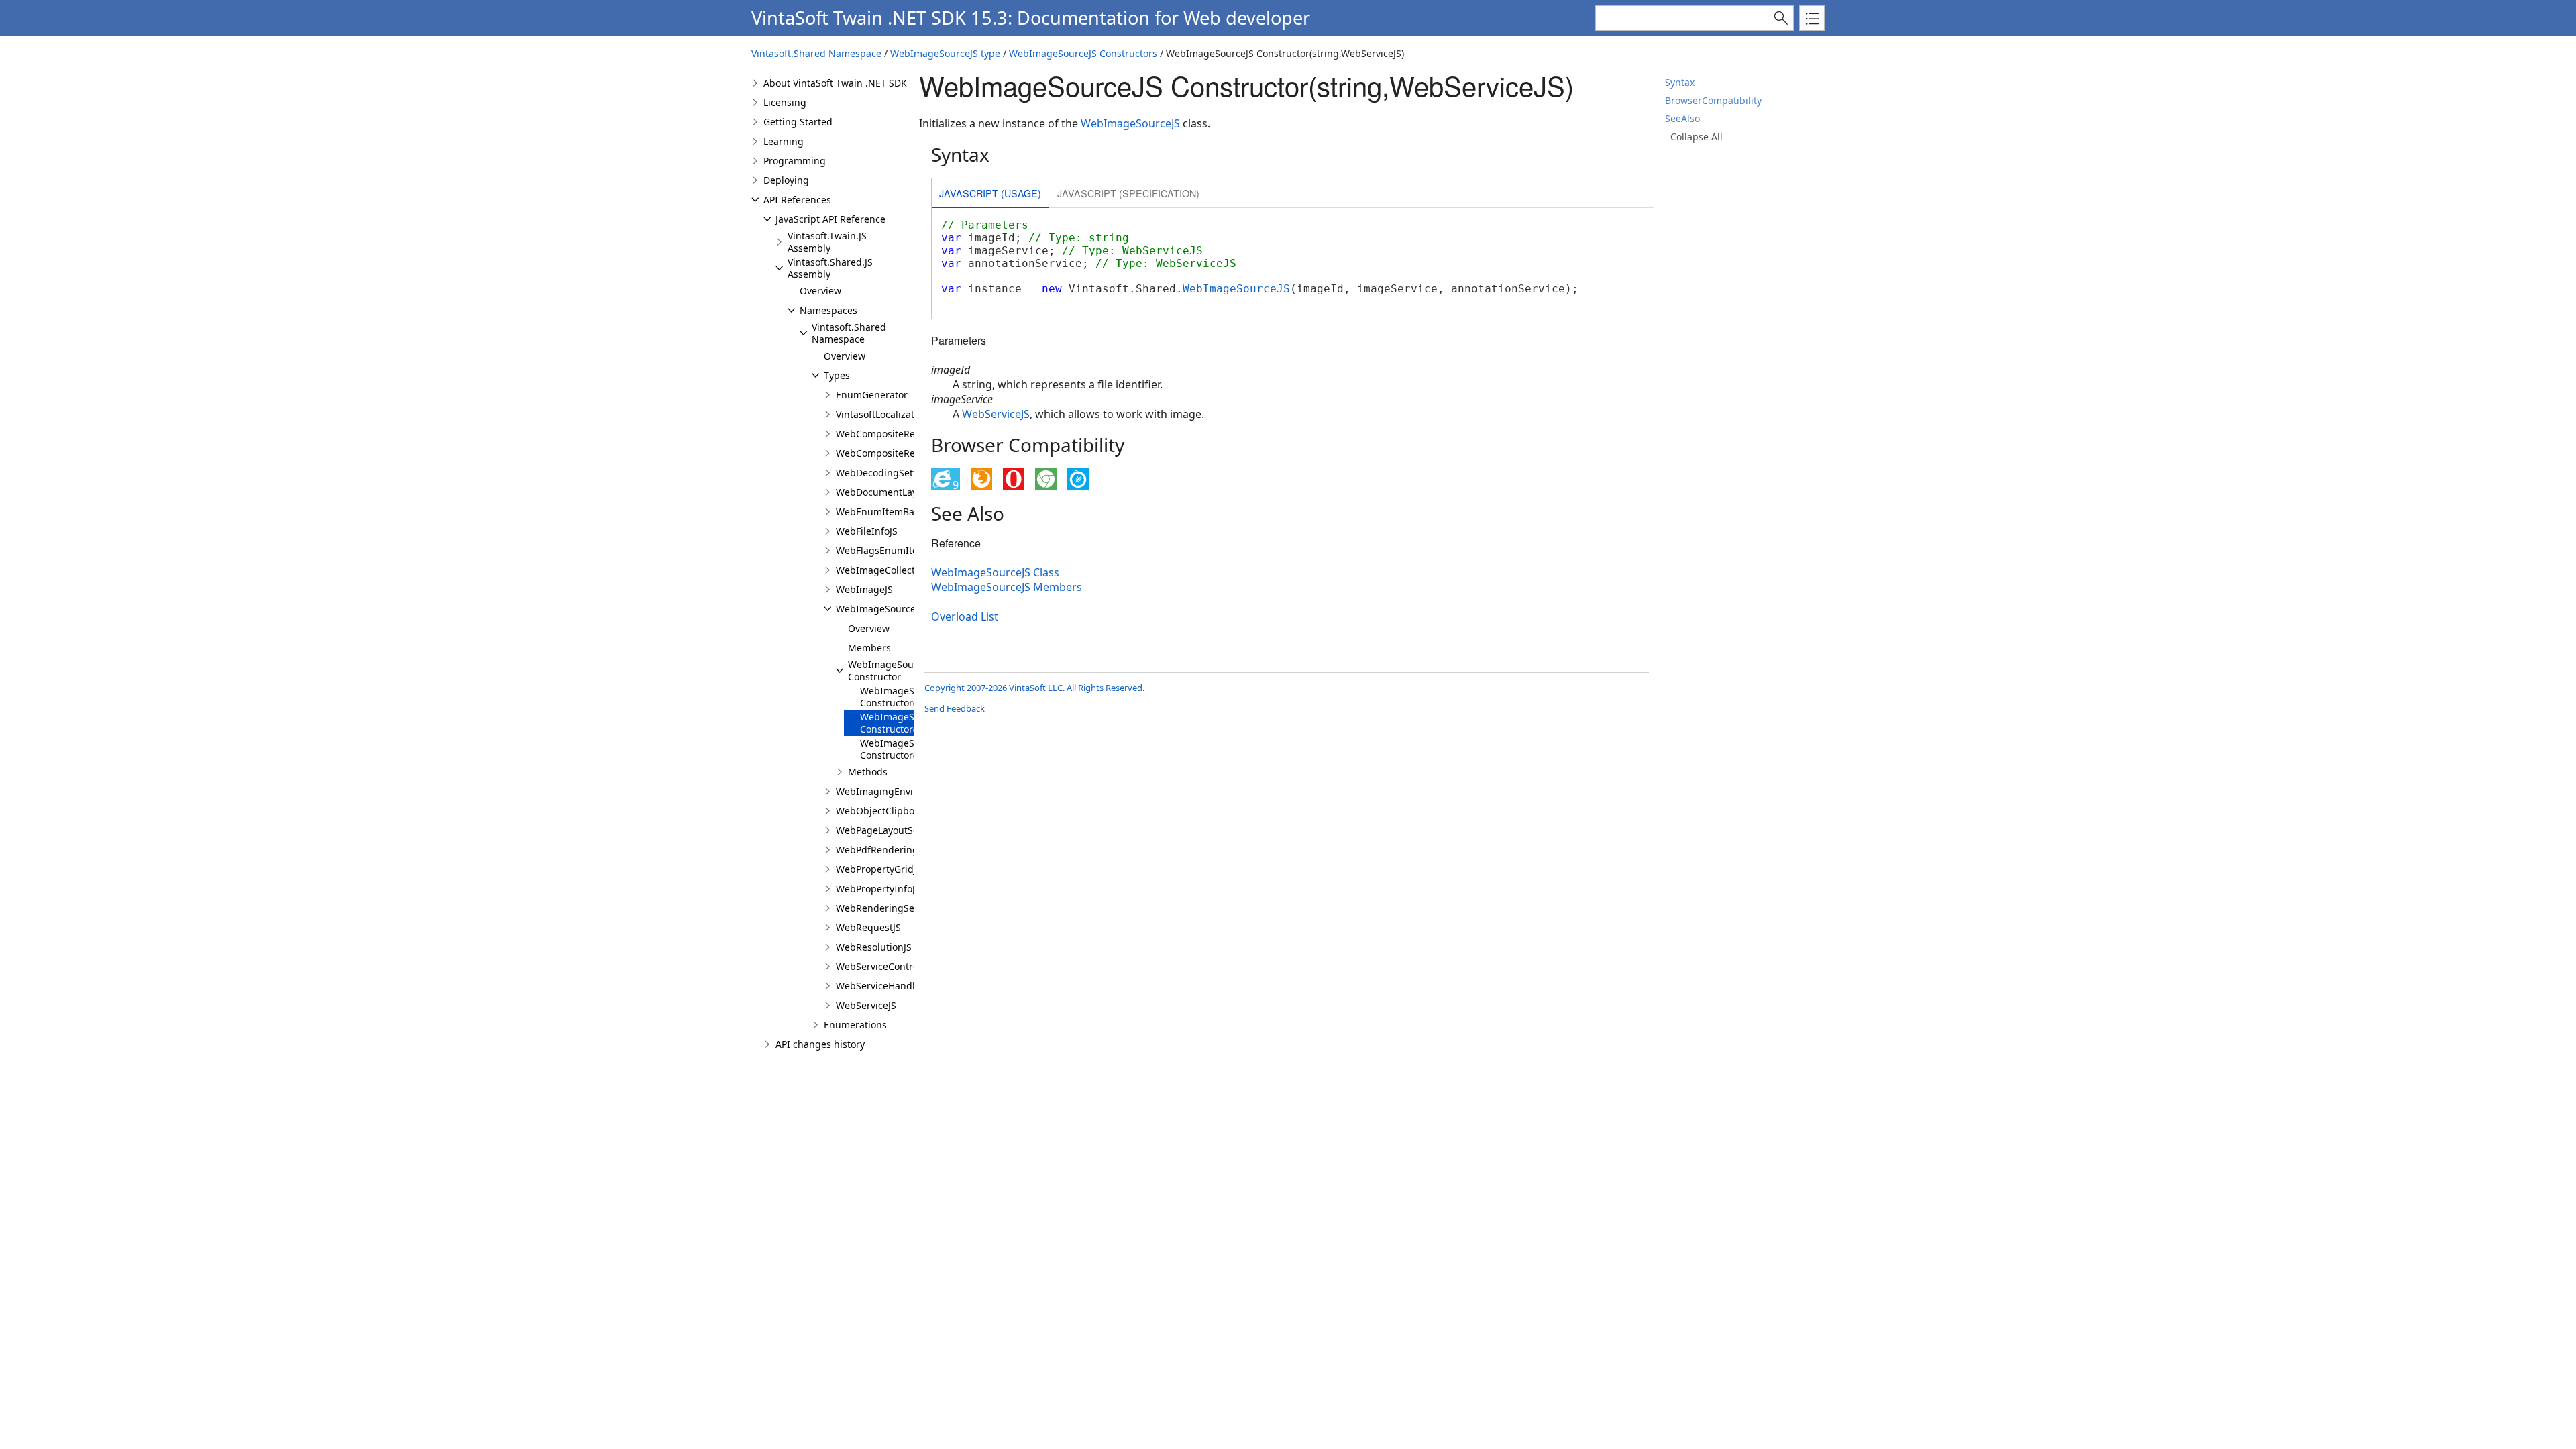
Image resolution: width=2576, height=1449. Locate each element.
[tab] (990, 194)
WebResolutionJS (874, 947)
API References (797, 200)
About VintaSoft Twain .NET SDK (835, 83)
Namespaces (828, 310)
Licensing (785, 102)
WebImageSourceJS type (945, 53)
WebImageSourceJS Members (1007, 587)
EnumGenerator (872, 395)
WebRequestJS (868, 927)
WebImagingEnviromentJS (895, 791)
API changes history (820, 1044)
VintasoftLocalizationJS (886, 414)
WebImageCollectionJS (887, 570)
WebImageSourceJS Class (995, 572)
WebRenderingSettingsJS (892, 908)
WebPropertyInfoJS (878, 889)
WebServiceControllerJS (889, 966)
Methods (868, 772)
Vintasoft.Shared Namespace (816, 53)
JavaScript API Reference (830, 219)
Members (869, 648)
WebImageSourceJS (880, 609)
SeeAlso (1682, 118)
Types (837, 375)
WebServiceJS (866, 1005)
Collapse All (1697, 137)
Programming (795, 161)
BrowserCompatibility (1713, 100)
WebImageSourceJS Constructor (892, 670)
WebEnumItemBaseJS (884, 512)
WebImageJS (864, 589)
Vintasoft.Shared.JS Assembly (830, 268)
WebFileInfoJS (867, 531)
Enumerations (855, 1025)
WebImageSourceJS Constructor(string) (904, 749)
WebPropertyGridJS (879, 869)
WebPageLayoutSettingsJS (894, 830)
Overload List (965, 616)
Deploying (786, 180)
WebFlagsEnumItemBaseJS (896, 550)
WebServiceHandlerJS (884, 986)
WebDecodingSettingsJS (890, 473)
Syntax (1680, 82)
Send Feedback (955, 708)
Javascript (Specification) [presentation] (1128, 193)
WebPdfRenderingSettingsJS (900, 850)
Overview (820, 291)
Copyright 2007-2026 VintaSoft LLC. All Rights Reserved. (1034, 688)
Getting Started (798, 122)
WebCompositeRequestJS (892, 453)
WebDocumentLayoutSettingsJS (906, 492)
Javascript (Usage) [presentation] (990, 193)
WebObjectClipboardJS (887, 811)
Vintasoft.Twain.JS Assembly (827, 242)
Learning (784, 141)
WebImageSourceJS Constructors (1083, 53)
